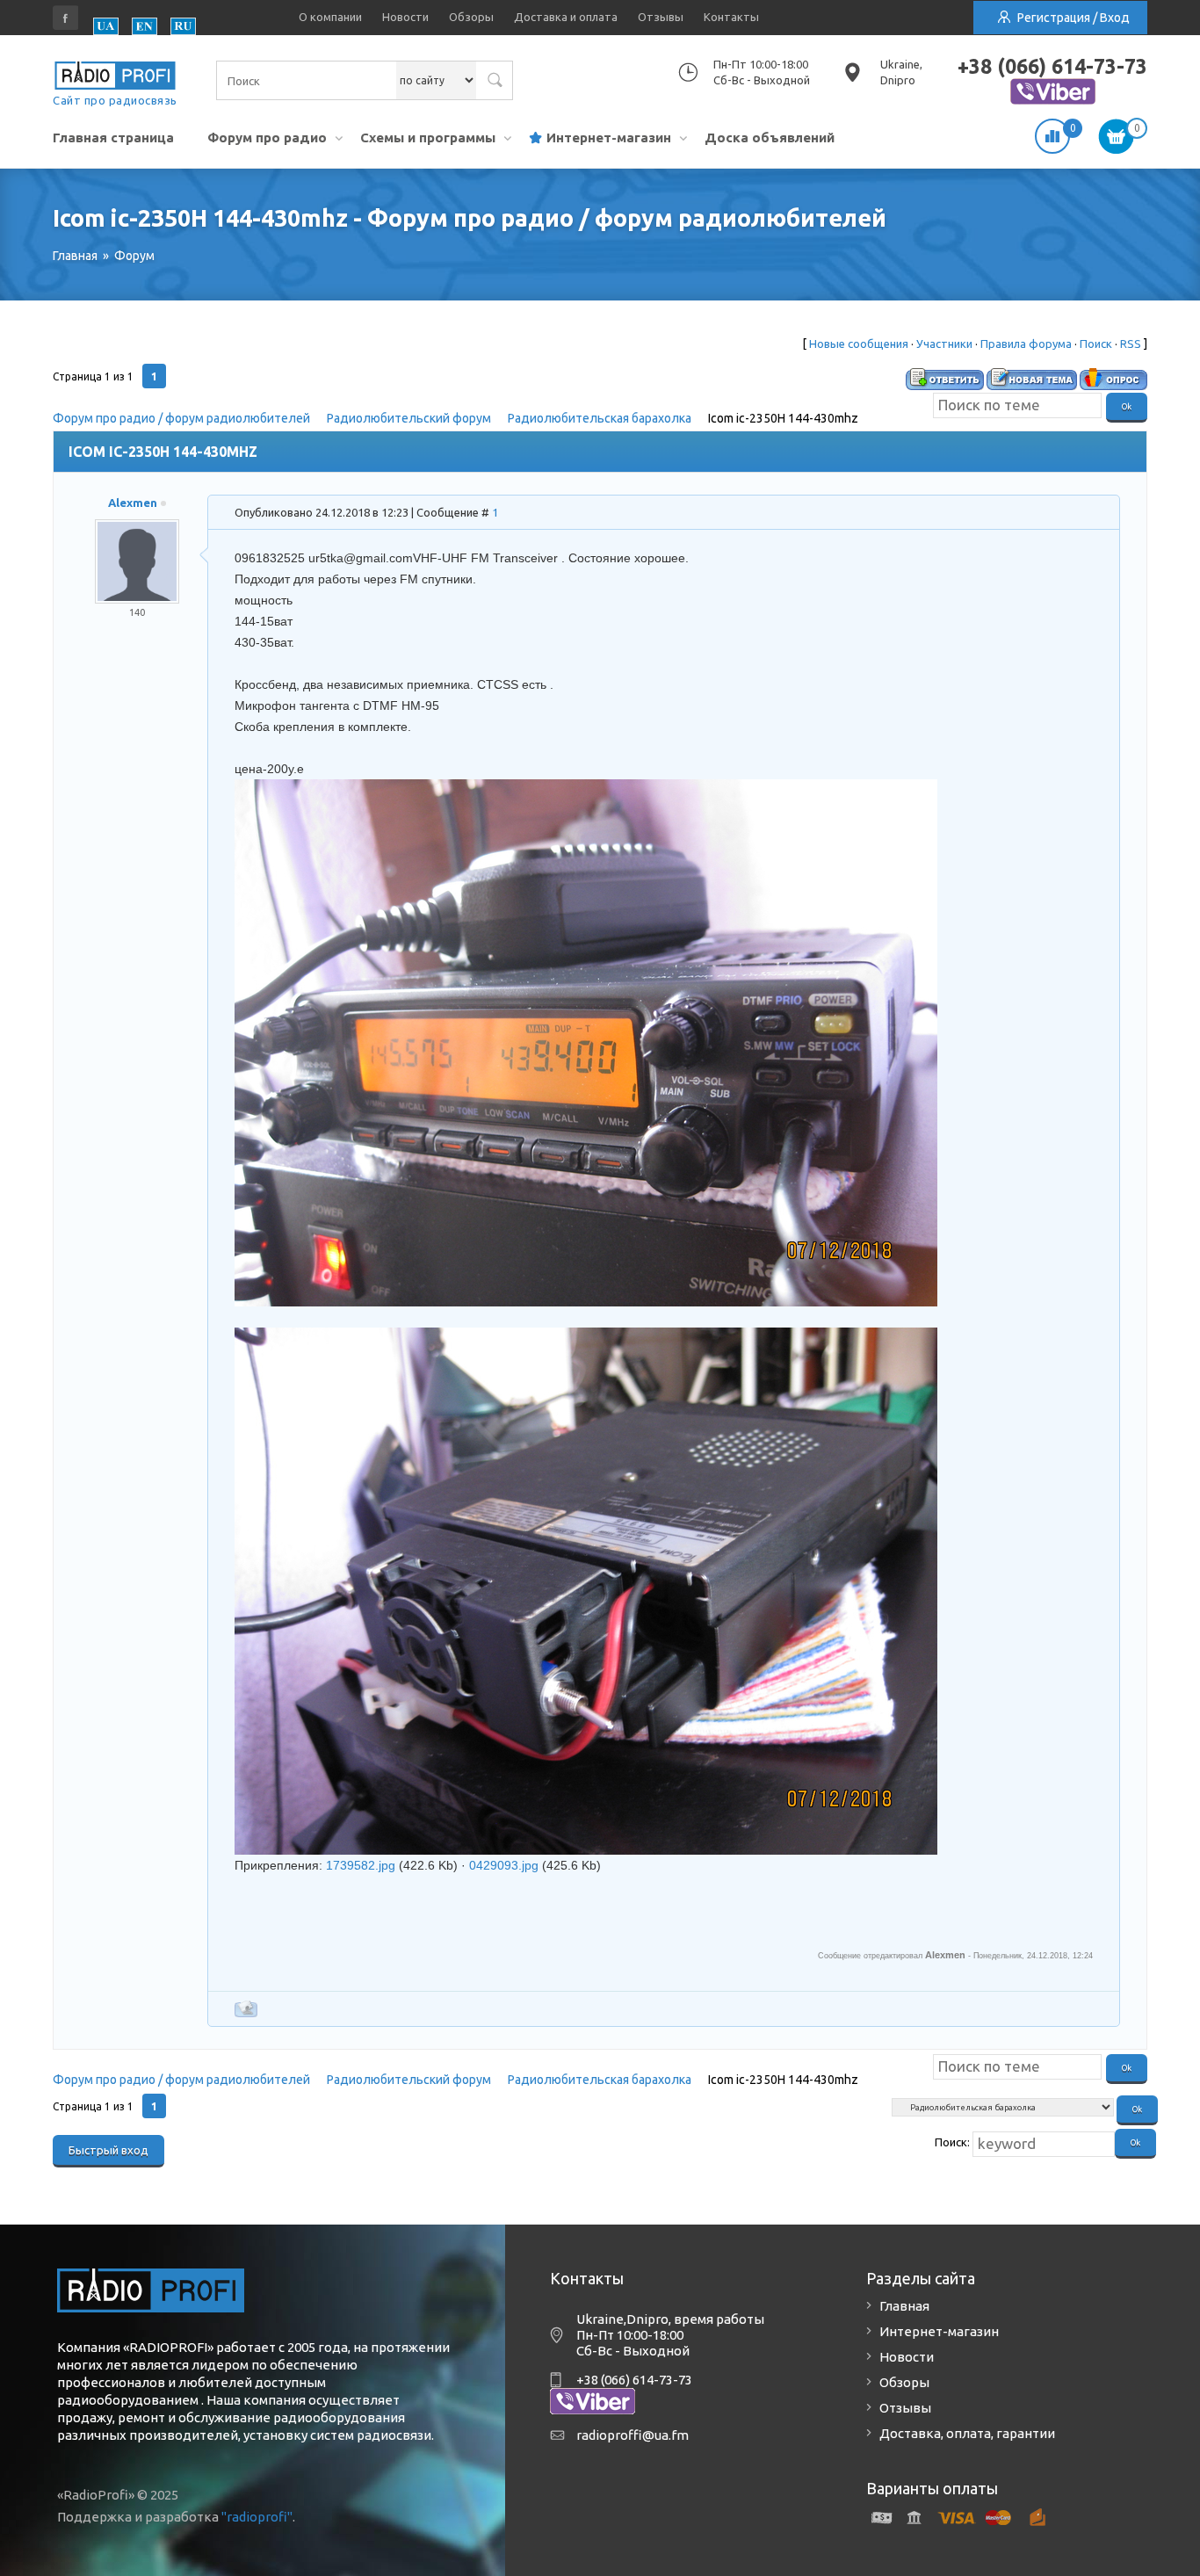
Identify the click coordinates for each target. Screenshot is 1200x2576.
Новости (405, 17)
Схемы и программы (428, 137)
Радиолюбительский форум (409, 418)
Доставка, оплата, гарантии (967, 2433)
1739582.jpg (361, 1865)
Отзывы (661, 17)
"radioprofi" (257, 2517)
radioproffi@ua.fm (633, 2435)
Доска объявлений (770, 137)
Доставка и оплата (566, 17)
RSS (1131, 344)
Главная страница (113, 137)
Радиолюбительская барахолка (600, 418)
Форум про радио (267, 137)
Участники (944, 344)
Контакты (731, 17)
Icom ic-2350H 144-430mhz (783, 418)
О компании (330, 17)
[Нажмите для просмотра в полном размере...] (586, 790)
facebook (66, 18)
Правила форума (1026, 344)
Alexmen (133, 503)
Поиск (1096, 344)
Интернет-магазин (609, 137)
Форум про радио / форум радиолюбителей (181, 418)
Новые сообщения (859, 344)
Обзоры (471, 17)
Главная (904, 2306)
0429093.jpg (504, 1865)
